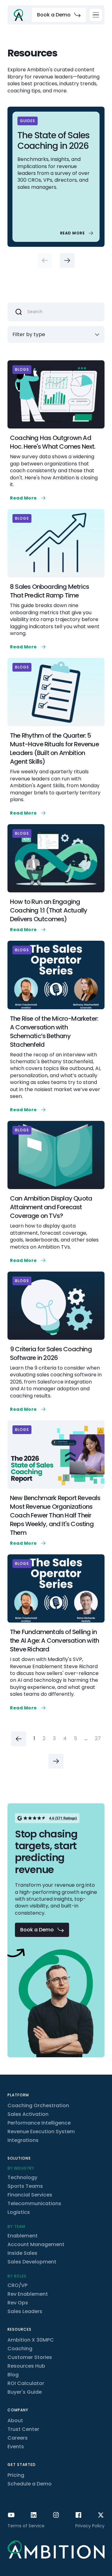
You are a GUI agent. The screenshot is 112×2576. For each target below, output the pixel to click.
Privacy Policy (90, 2526)
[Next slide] (67, 260)
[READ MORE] (77, 233)
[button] (96, 15)
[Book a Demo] (59, 15)
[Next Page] (56, 1761)
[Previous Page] (19, 1739)
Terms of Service (26, 2526)
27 (98, 1739)
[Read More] (28, 498)
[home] (18, 15)
